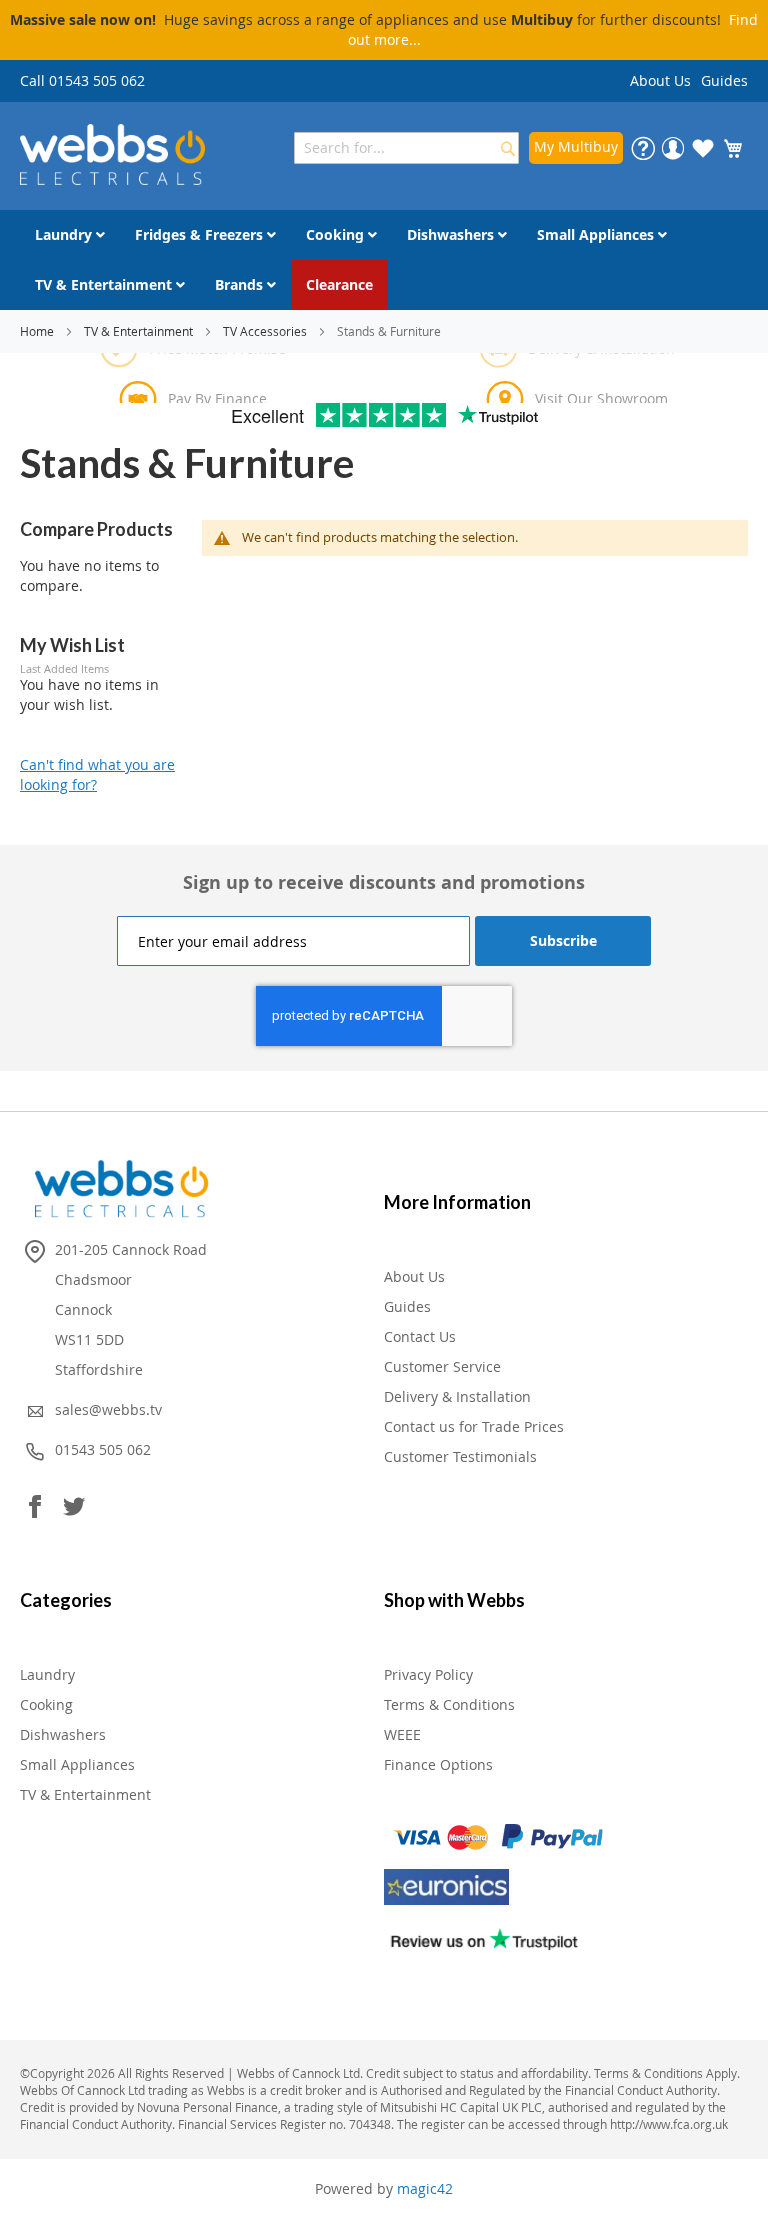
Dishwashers (63, 1734)
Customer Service (442, 1366)
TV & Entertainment (140, 331)
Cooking (46, 1704)
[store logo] (112, 154)
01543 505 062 (103, 1449)
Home (38, 331)
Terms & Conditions (449, 1704)
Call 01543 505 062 (82, 80)
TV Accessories (266, 331)
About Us (660, 80)
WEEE (402, 1734)
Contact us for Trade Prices (474, 1426)
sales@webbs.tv (108, 1409)
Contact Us (420, 1336)
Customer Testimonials (460, 1456)
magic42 (425, 2188)
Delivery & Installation (457, 1396)
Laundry (47, 1674)
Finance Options (438, 1764)
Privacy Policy (428, 1674)
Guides (724, 80)
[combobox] (406, 148)
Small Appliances (77, 1764)
